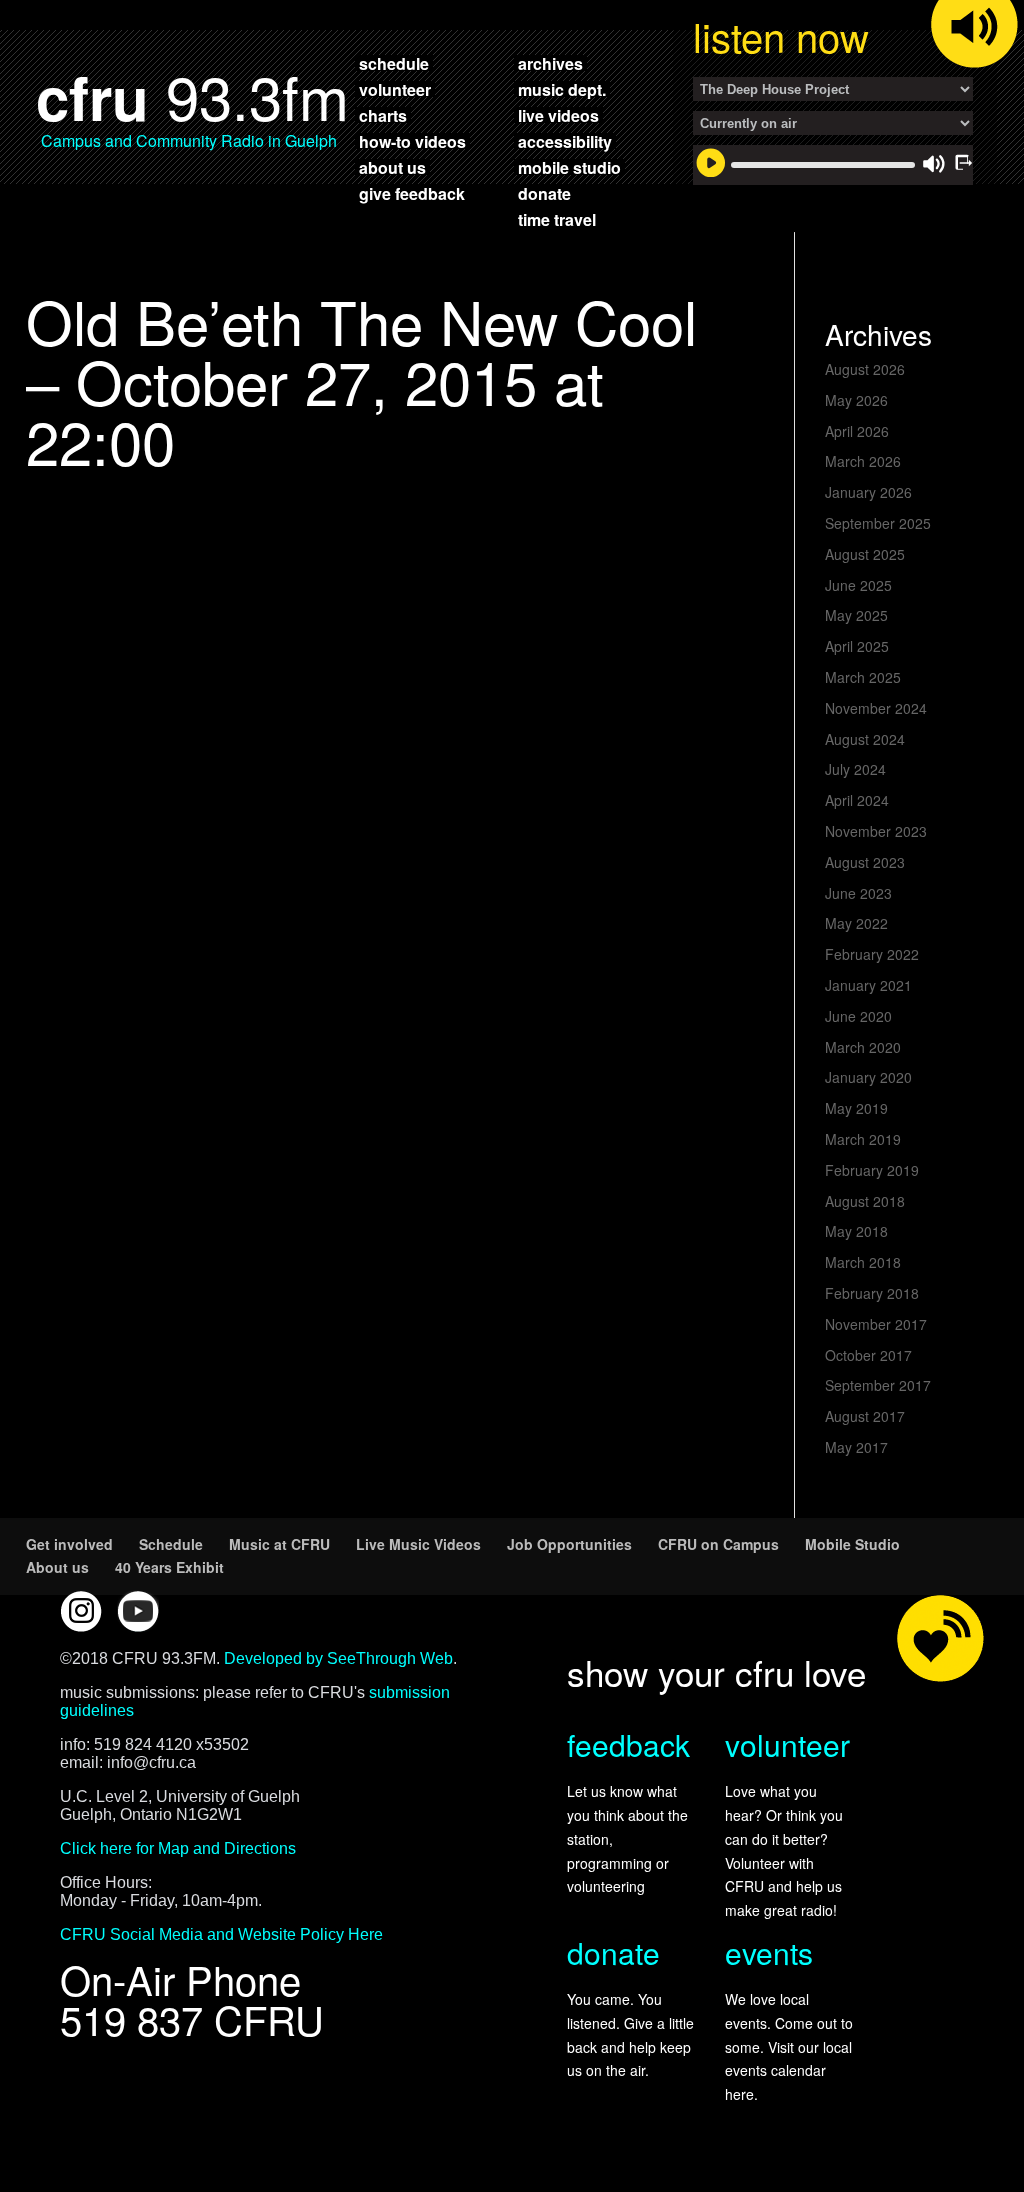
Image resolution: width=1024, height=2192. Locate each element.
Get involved (69, 1544)
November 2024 (876, 708)
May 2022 (856, 923)
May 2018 (856, 1231)
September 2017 (878, 1385)
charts (383, 115)
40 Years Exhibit (169, 1567)
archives (550, 63)
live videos (558, 115)
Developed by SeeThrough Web (338, 1658)
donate (544, 193)
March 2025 (863, 677)
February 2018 (872, 1293)
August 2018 (865, 1201)
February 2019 (872, 1170)
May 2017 (856, 1447)
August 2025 (865, 554)
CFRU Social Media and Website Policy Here (221, 1934)
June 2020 (858, 1016)
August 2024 (865, 739)
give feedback (412, 193)
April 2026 (857, 431)
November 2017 (876, 1324)
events (769, 1952)
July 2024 (855, 769)
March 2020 (863, 1047)
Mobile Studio (852, 1544)
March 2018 (863, 1262)
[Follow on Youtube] (138, 1611)
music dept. (562, 89)
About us (57, 1567)
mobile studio (569, 167)
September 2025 (878, 523)
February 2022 (872, 954)
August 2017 (865, 1416)
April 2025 (857, 646)
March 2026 (863, 461)
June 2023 (858, 893)
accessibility (565, 141)
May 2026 (856, 400)
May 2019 (856, 1108)
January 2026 (868, 492)
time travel (557, 219)
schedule (394, 63)
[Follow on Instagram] (81, 1611)
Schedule (171, 1544)
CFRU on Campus (718, 1544)
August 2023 (865, 862)
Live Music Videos (418, 1544)
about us (392, 167)
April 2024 (857, 800)
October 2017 (868, 1355)
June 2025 (858, 585)
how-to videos (412, 141)
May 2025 (856, 615)
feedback (628, 1744)
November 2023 (876, 831)
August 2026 (865, 369)
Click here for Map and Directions (178, 1848)
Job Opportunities (569, 1544)
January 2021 (868, 985)
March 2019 (863, 1139)
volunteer (395, 89)
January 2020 (868, 1077)
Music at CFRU (279, 1544)
